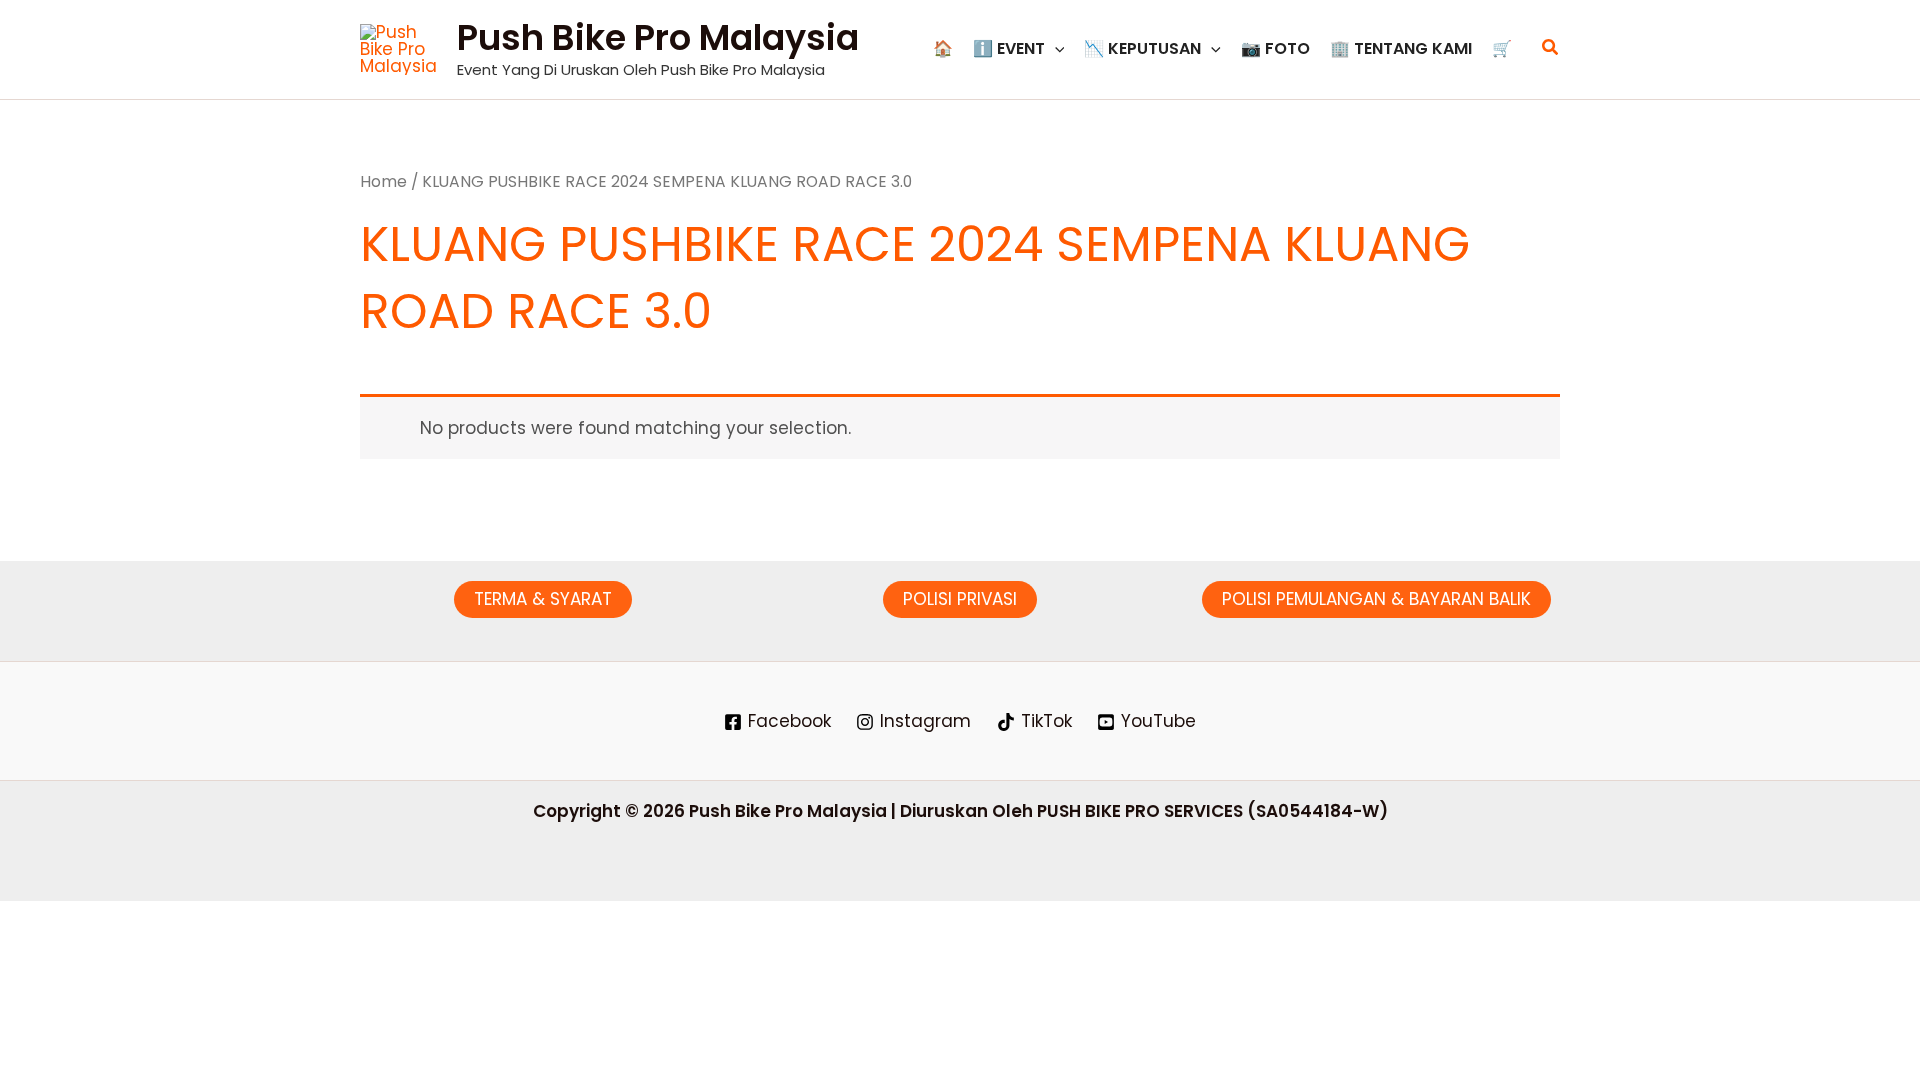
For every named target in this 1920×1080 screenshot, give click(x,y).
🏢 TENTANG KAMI (1401, 48)
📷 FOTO (1275, 48)
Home (383, 181)
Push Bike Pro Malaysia (658, 37)
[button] (1055, 49)
